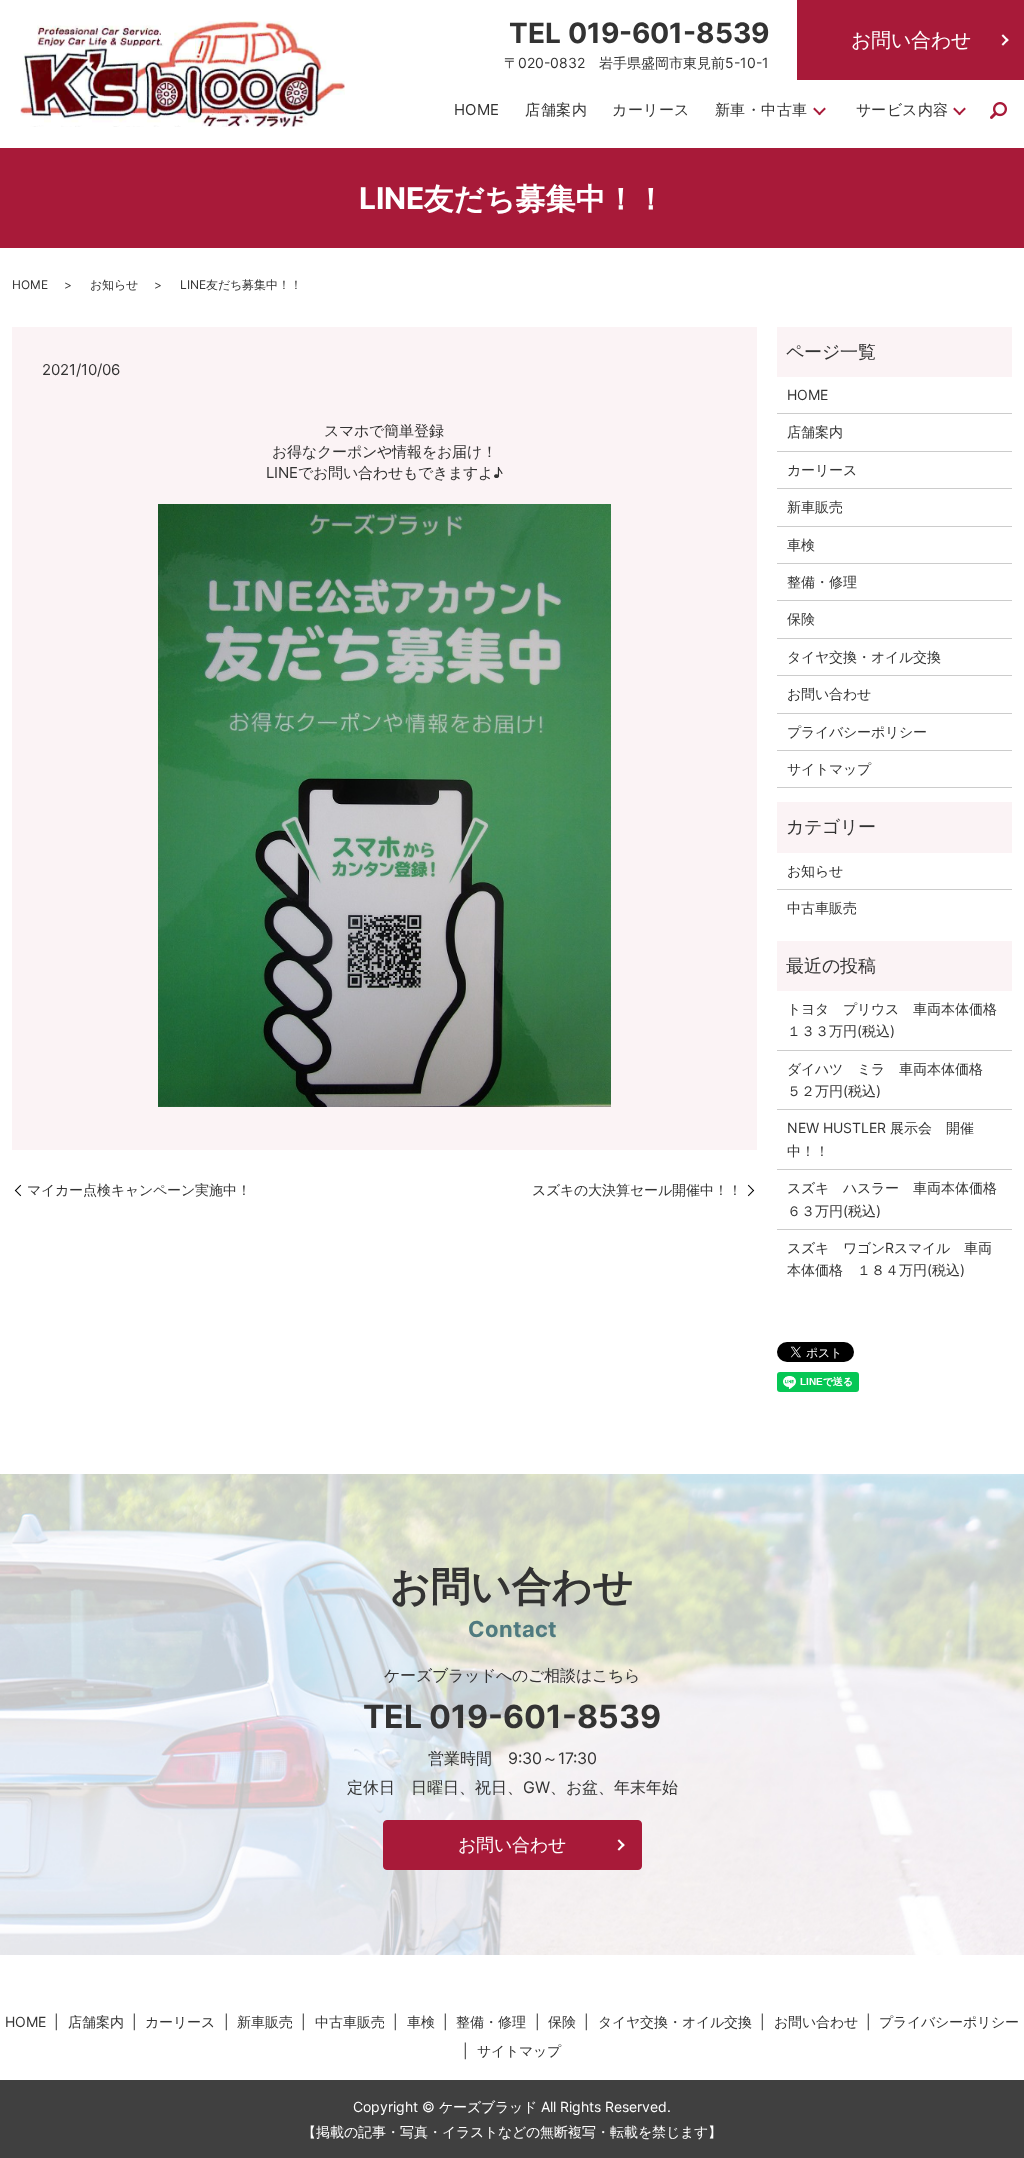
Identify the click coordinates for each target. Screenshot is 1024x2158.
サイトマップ (829, 768)
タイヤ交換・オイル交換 (864, 656)
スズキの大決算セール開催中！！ (637, 1189)
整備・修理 (822, 581)
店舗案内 (556, 109)
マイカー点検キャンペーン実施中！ (139, 1189)
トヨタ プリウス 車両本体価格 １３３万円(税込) (894, 1019)
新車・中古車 (761, 109)
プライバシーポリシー (857, 731)
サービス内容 (902, 109)
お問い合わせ (911, 40)
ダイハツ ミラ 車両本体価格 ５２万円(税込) (892, 1079)
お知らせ (114, 284)
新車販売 (815, 506)
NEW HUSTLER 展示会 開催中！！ (880, 1138)
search (999, 111)
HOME (477, 109)
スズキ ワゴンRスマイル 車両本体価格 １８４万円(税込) (889, 1258)
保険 (801, 618)
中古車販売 (822, 907)
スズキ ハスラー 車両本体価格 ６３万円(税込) (894, 1198)
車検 (801, 544)
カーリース (651, 109)
